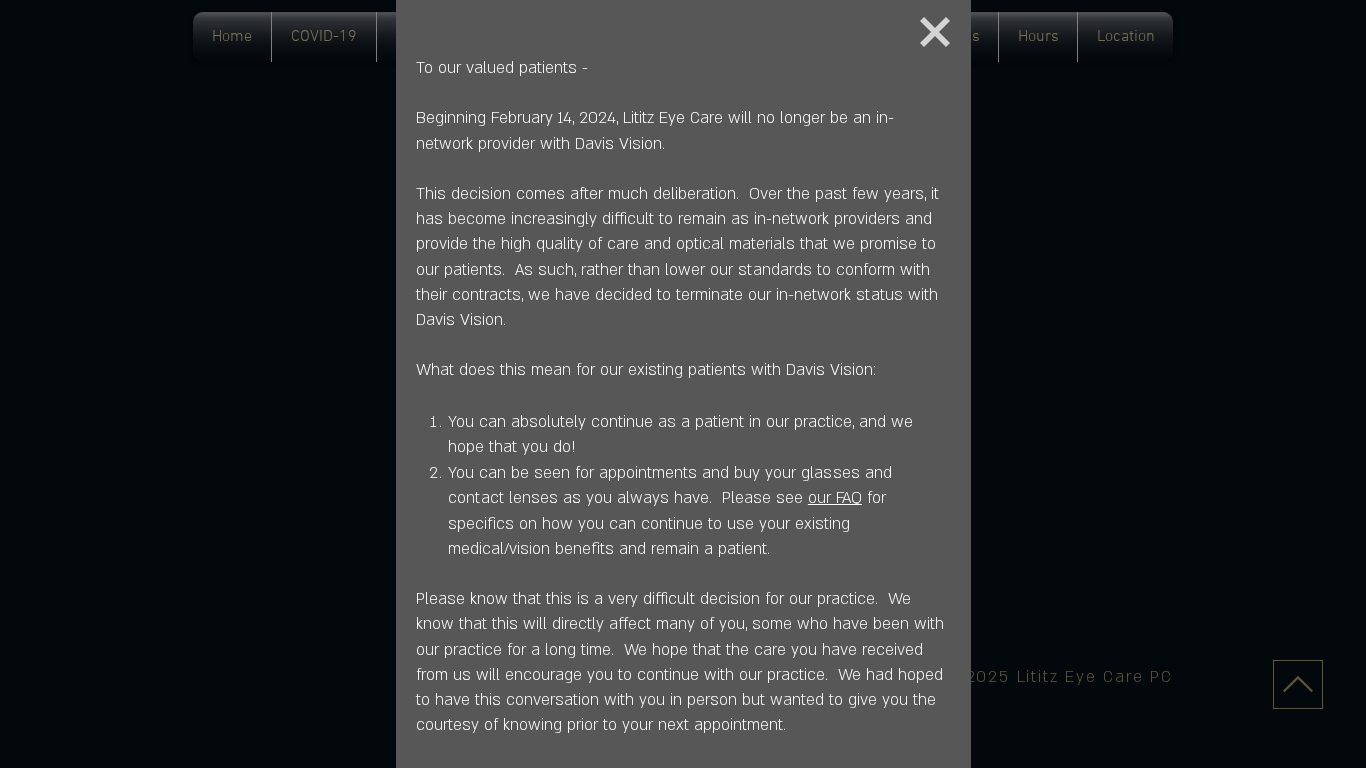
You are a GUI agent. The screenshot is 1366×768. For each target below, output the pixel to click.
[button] (935, 32)
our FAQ (835, 498)
